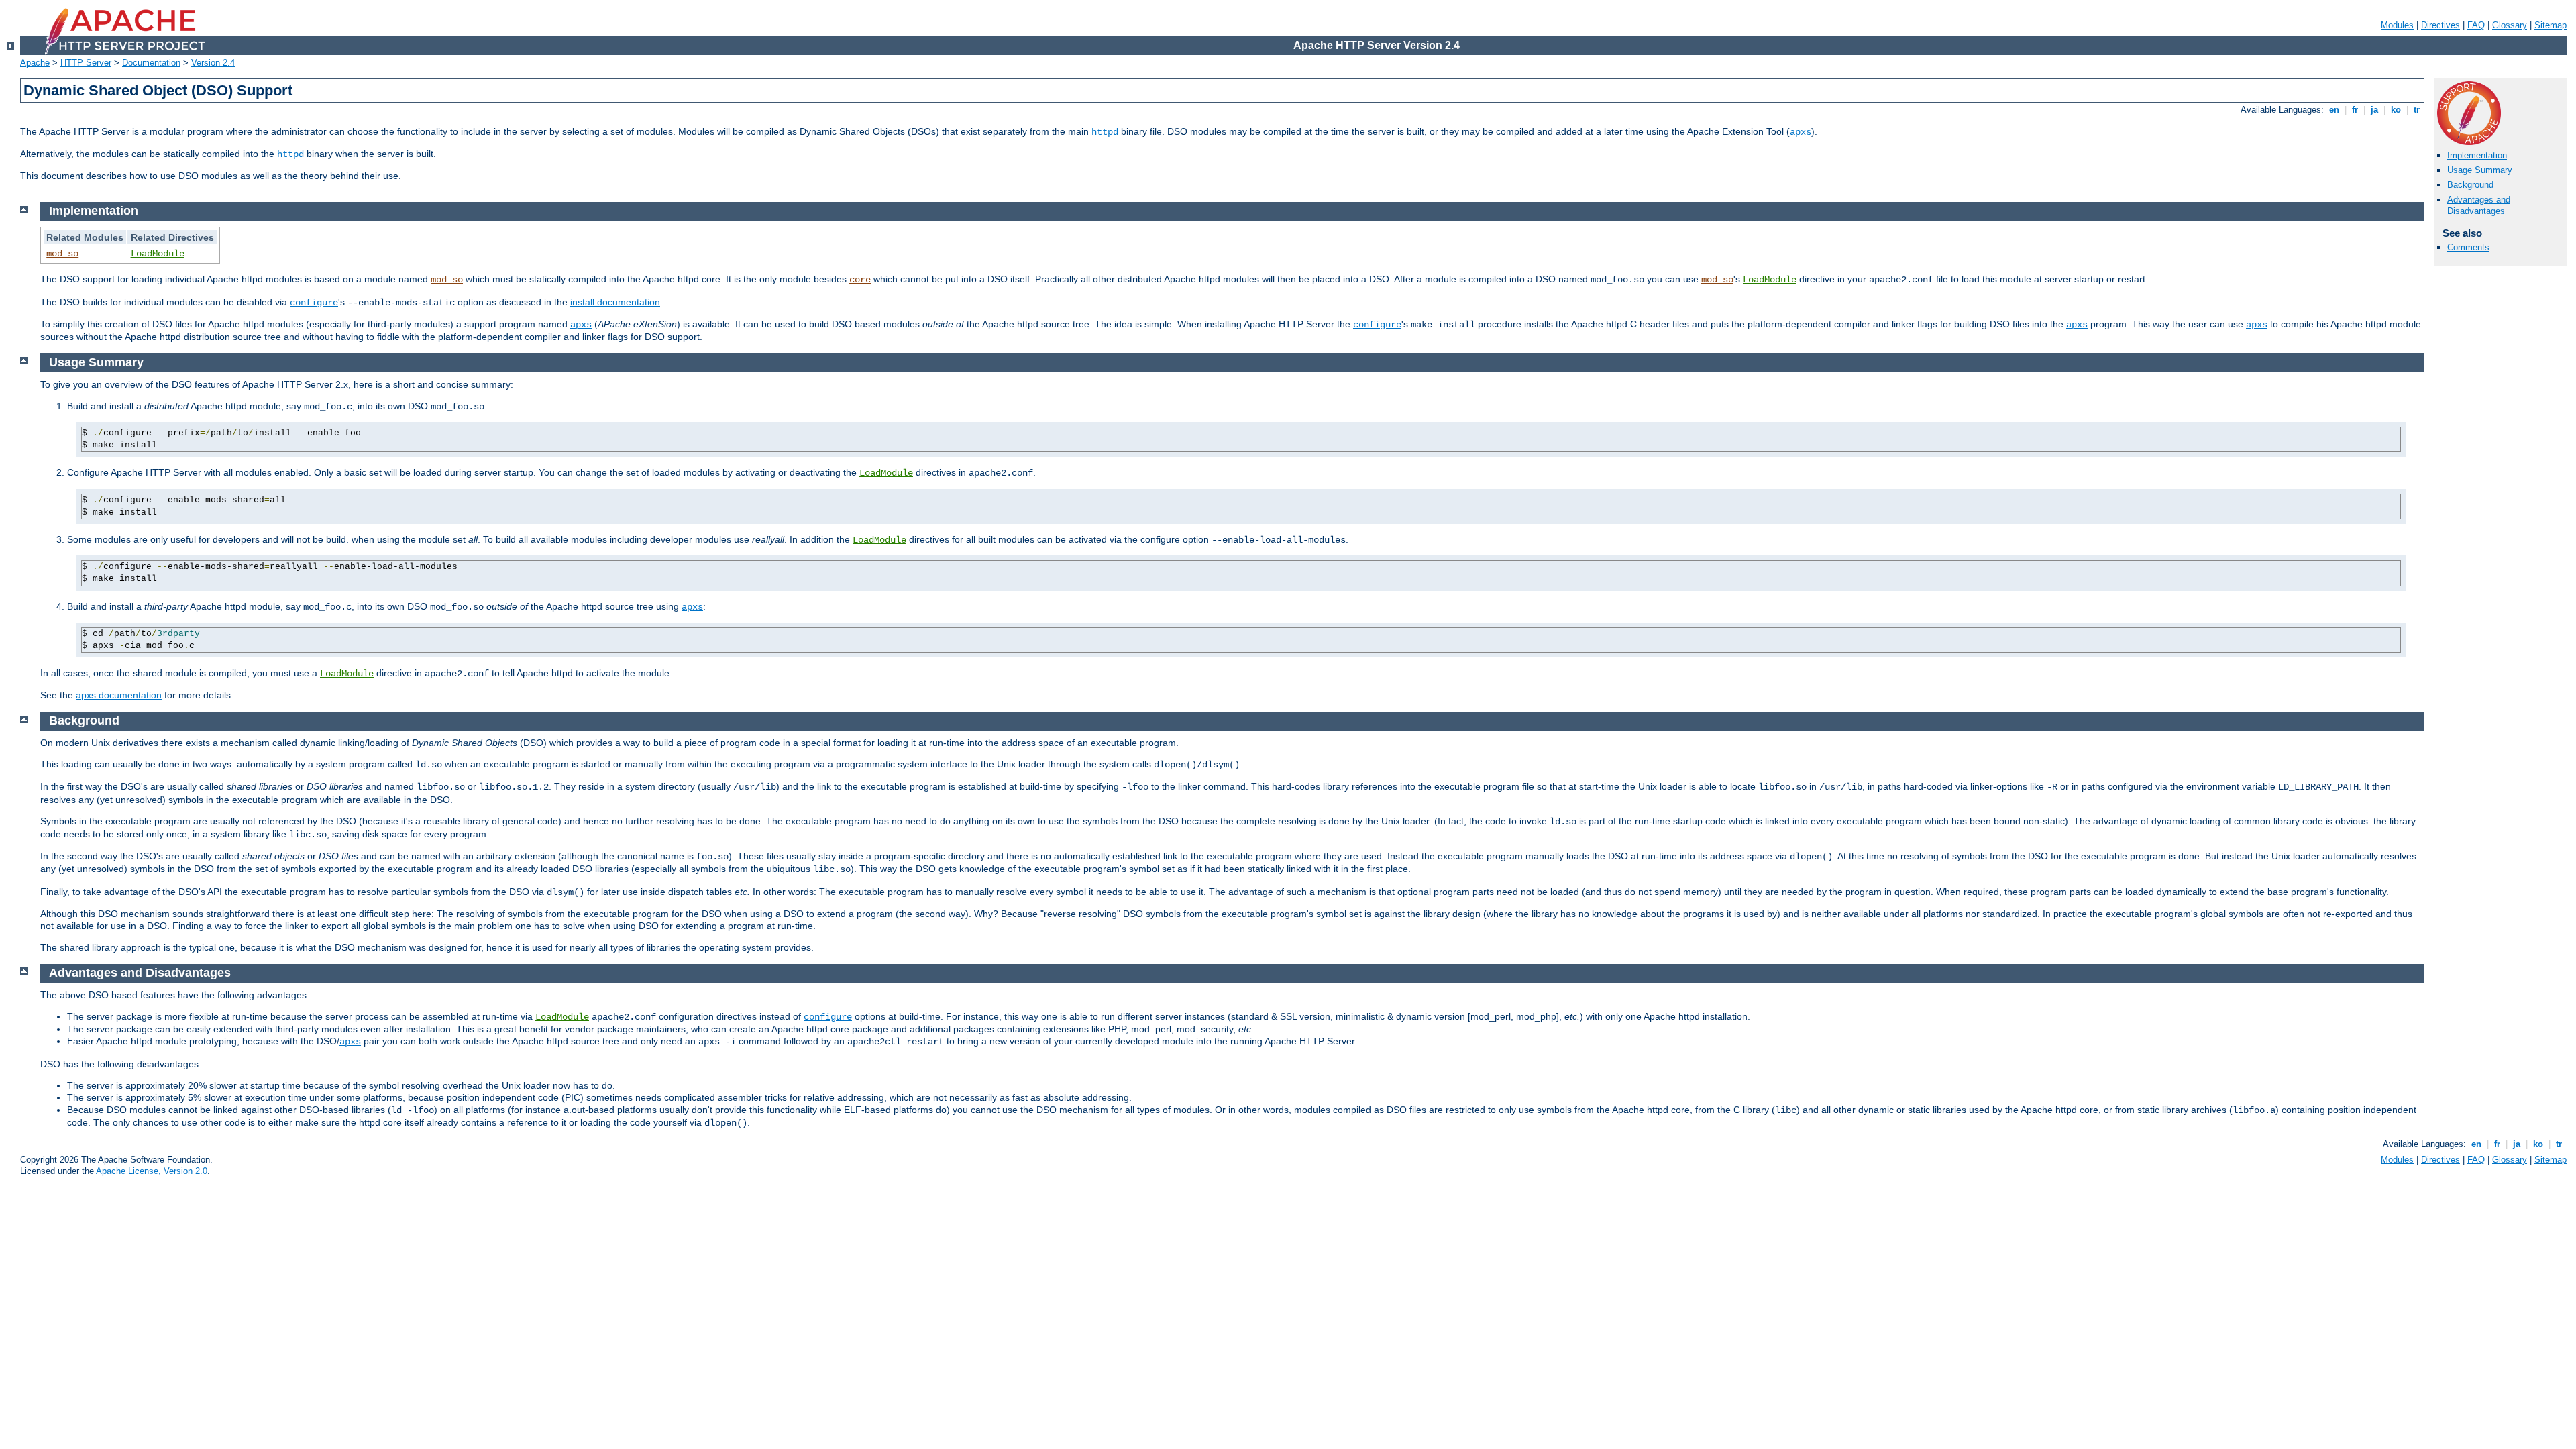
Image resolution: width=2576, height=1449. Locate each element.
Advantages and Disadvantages (2479, 205)
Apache (35, 63)
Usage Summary (2480, 170)
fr (2355, 110)
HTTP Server (86, 63)
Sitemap (2551, 25)
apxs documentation (119, 695)
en (2334, 110)
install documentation (615, 302)
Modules (2397, 25)
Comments (2468, 247)
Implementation (2477, 155)
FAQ (2476, 25)
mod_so (62, 254)
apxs (1801, 132)
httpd (1105, 132)
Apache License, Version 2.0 (152, 1171)
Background (2470, 185)
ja (2374, 110)
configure (314, 303)
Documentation (151, 63)
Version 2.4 (213, 63)
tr (2417, 110)
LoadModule (158, 254)
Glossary (2510, 25)
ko (2396, 110)
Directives (2440, 25)
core (860, 280)
